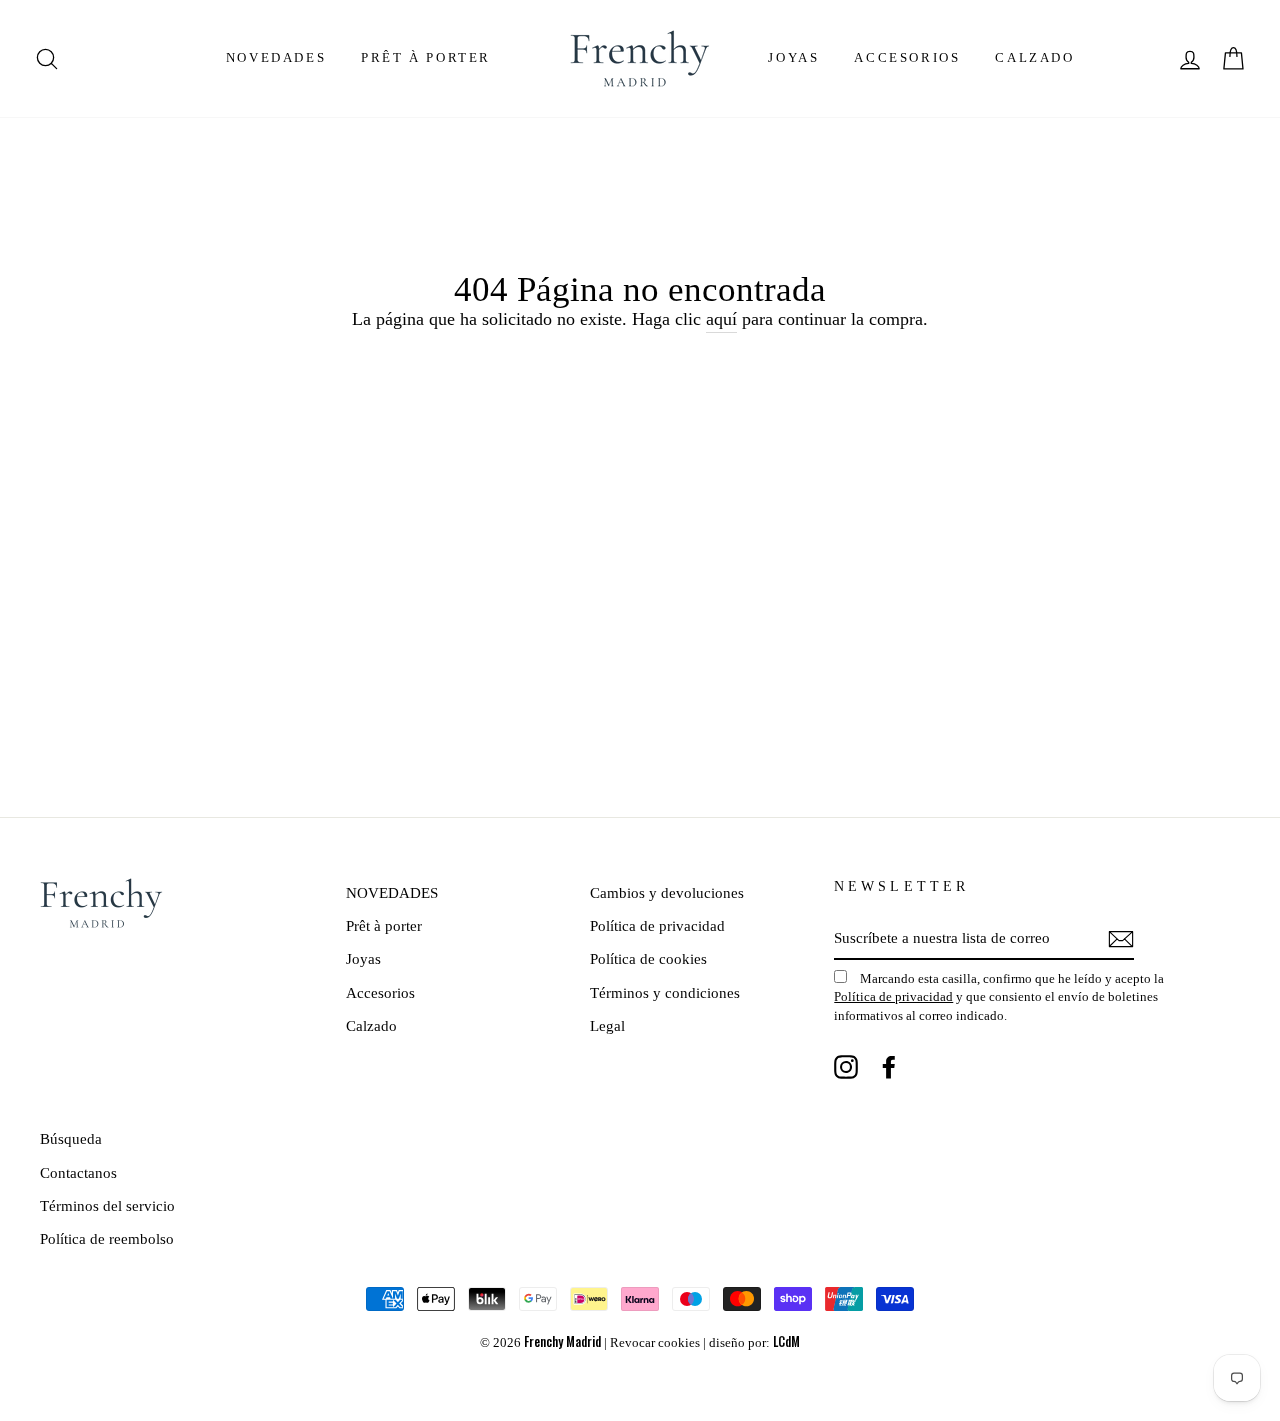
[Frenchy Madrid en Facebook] (889, 1067)
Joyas (793, 57)
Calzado (1034, 57)
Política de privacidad (657, 925)
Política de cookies (648, 958)
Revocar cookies (655, 1343)
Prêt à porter (426, 57)
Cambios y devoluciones (667, 892)
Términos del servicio (107, 1205)
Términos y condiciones (665, 992)
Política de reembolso (107, 1238)
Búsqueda (71, 1138)
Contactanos (78, 1172)
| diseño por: (751, 1343)
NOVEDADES (276, 57)
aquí (721, 319)
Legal (607, 1025)
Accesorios (907, 57)
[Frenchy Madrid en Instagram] (846, 1067)
